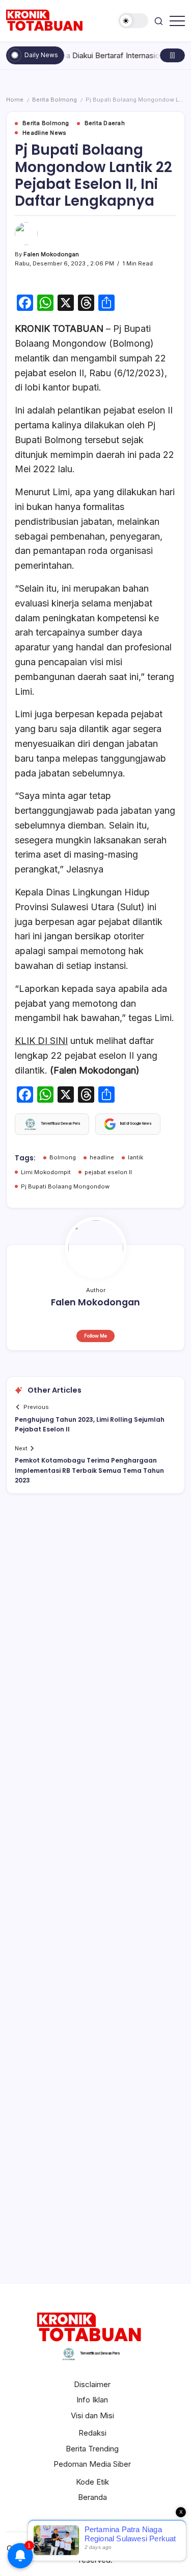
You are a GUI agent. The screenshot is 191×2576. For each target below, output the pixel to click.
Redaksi (92, 2433)
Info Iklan (92, 2400)
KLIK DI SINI (41, 1041)
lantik (135, 1157)
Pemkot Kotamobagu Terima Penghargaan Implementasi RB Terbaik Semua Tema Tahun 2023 (89, 1470)
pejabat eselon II (108, 1172)
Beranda (92, 2497)
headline (102, 1157)
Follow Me (95, 1336)
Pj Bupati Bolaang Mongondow (65, 1186)
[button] (133, 21)
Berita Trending (92, 2449)
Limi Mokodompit (46, 1172)
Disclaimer (92, 2384)
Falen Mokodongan (51, 254)
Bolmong (63, 1157)
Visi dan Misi (92, 2415)
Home (15, 100)
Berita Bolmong (54, 100)
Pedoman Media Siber (92, 2464)
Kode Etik (92, 2482)
